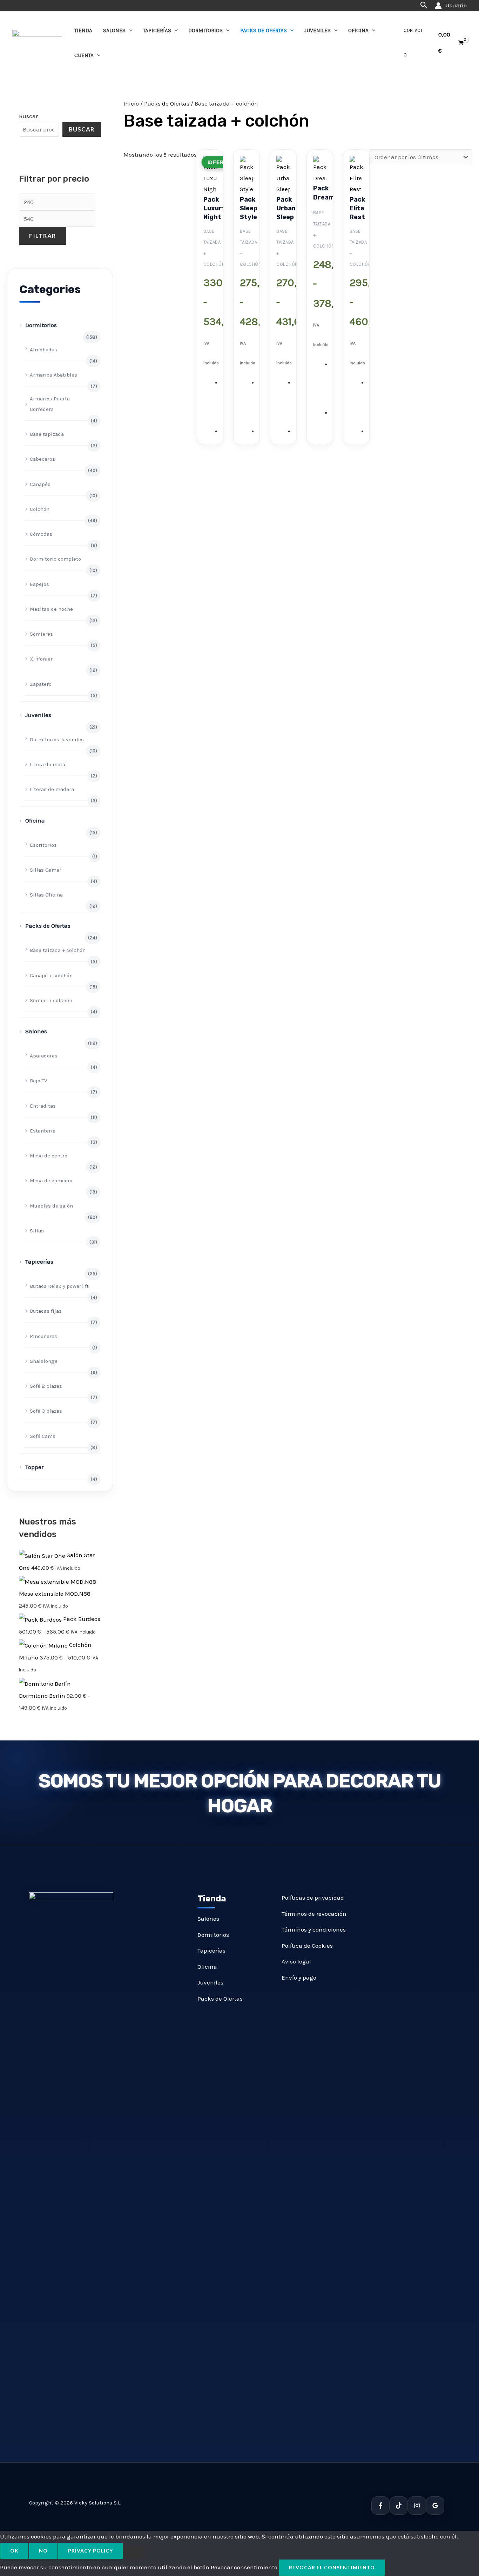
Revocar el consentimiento (332, 2567)
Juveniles (318, 31)
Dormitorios (205, 31)
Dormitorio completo (55, 559)
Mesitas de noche (51, 609)
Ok (14, 2551)
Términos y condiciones (314, 1929)
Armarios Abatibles (53, 375)
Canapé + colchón (51, 975)
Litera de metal (48, 764)
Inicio (131, 103)
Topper (34, 1467)
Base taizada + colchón (58, 950)
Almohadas (43, 350)
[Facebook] (380, 2506)
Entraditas (43, 1106)
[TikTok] (399, 2506)
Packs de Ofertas (264, 31)
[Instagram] (417, 2506)
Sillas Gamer (46, 870)
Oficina (358, 31)
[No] (133, 2553)
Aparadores (44, 1056)
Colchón (40, 509)
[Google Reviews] (435, 2506)
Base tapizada (47, 434)
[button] (424, 5)
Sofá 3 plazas (46, 1411)
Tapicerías (157, 31)
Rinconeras (43, 1336)
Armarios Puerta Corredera (50, 404)
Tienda (83, 31)
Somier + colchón (51, 1000)
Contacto (413, 43)
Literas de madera (52, 789)
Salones (114, 31)
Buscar (28, 116)
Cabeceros (42, 459)
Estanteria (43, 1131)
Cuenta (84, 55)
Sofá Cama (43, 1436)
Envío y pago (299, 1977)
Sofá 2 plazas (46, 1386)
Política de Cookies (307, 1946)
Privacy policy (90, 2551)
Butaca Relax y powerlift (59, 1286)
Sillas (37, 1231)
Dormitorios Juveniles (57, 739)
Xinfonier (41, 659)
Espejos (39, 584)
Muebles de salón (51, 1206)
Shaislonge (44, 1361)
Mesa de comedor (51, 1181)
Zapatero (41, 684)
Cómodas (41, 534)
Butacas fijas (46, 1311)
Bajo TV (38, 1081)
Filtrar (43, 236)
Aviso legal (296, 1961)
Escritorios (43, 845)
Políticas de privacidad (313, 1898)
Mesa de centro (49, 1156)
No (43, 2551)
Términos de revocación (314, 1914)
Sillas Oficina (46, 895)
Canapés (40, 484)
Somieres (41, 634)
